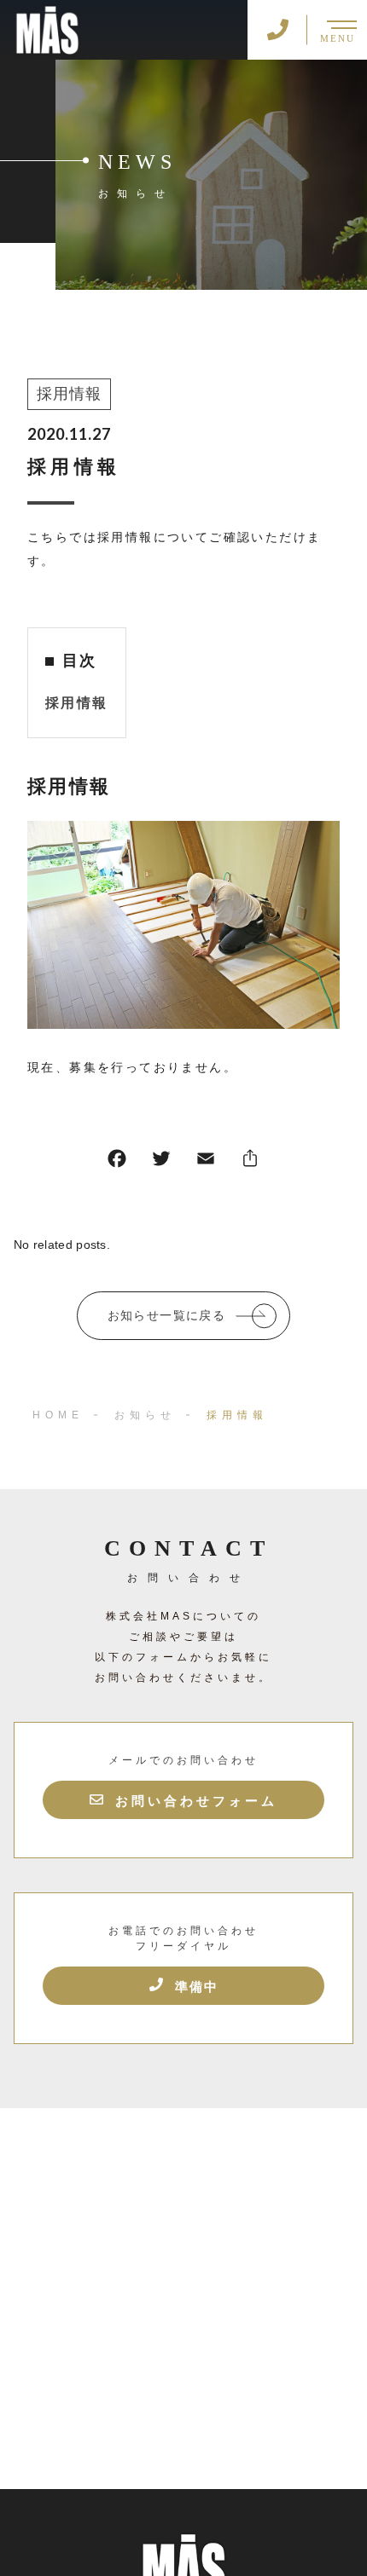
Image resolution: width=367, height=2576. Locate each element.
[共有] (250, 1162)
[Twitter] (161, 1162)
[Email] (206, 1162)
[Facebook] (117, 1162)
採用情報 (69, 394)
